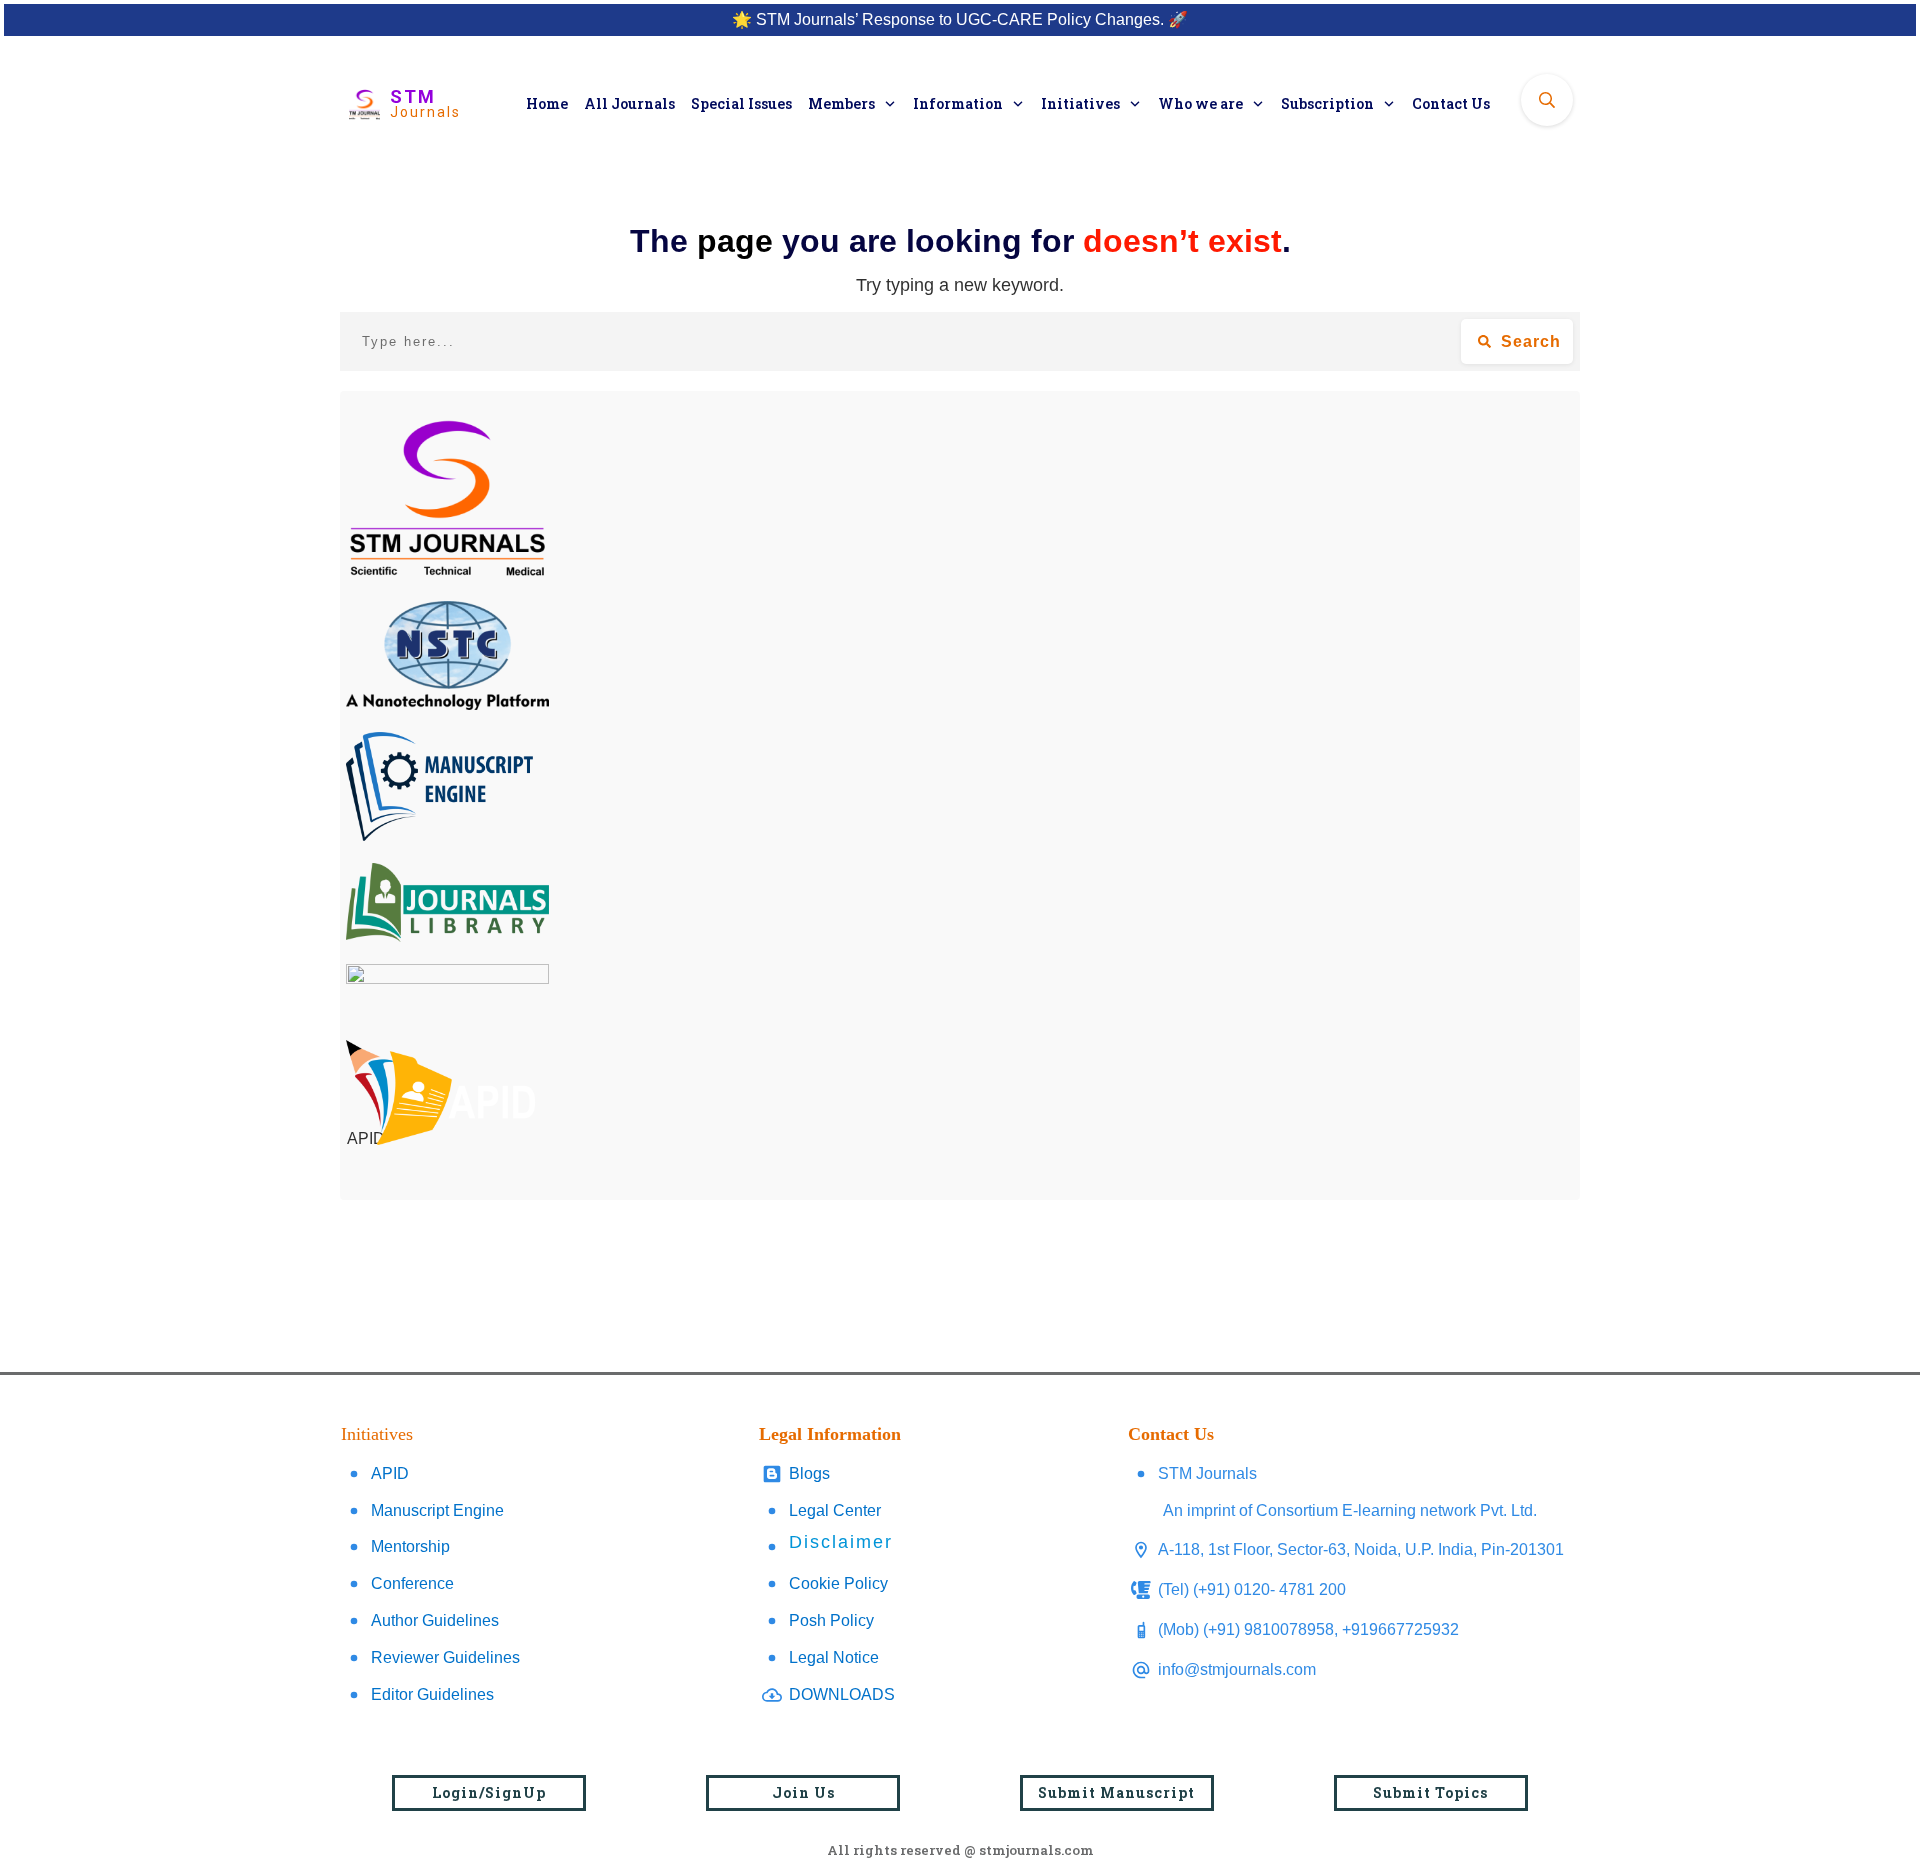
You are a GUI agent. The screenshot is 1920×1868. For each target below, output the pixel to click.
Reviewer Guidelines (445, 1657)
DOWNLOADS (842, 1694)
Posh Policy (831, 1620)
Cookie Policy (838, 1583)
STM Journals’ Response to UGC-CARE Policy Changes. (960, 19)
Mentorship (410, 1546)
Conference (412, 1583)
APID (390, 1473)
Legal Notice (834, 1657)
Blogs (809, 1473)
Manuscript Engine (437, 1510)
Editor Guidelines (432, 1694)
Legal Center (835, 1510)
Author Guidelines (435, 1620)
